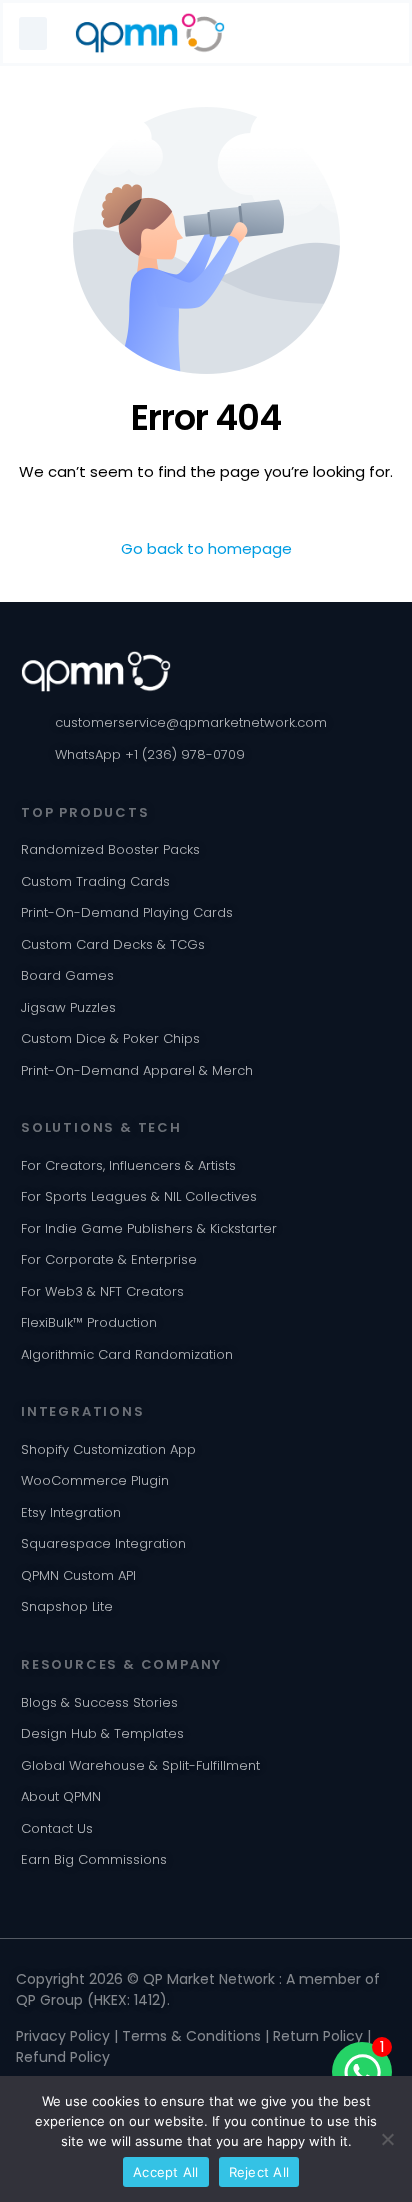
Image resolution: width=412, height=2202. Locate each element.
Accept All (166, 2172)
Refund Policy (63, 2057)
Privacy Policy (63, 2036)
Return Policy (318, 2036)
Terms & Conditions (191, 2036)
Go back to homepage (206, 548)
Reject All (259, 2172)
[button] (33, 33)
